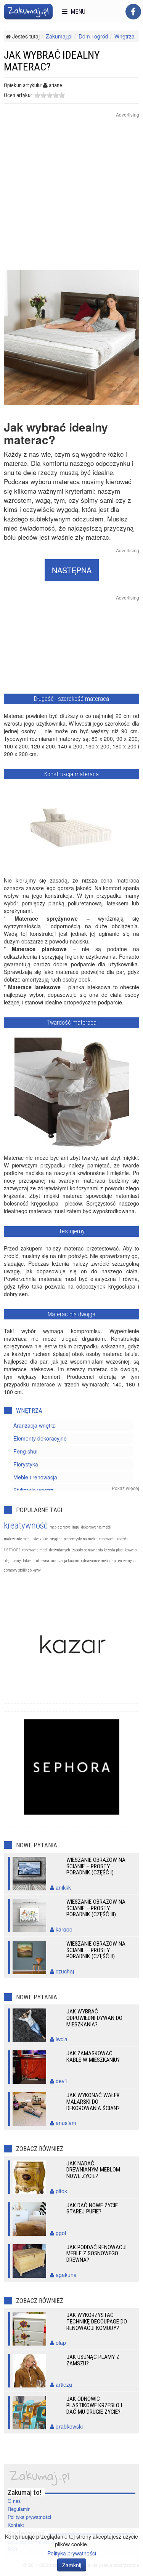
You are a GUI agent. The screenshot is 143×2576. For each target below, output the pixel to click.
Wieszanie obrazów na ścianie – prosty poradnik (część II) (96, 1950)
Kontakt (16, 2525)
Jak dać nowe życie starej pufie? (92, 2209)
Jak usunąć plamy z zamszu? (93, 2360)
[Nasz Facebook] (133, 12)
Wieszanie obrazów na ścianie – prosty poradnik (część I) (96, 1866)
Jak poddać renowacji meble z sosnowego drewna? (96, 2254)
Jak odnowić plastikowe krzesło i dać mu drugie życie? (94, 2405)
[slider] (50, 95)
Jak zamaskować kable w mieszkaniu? (93, 2057)
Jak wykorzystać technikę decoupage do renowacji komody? (97, 2322)
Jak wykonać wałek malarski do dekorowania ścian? (93, 2102)
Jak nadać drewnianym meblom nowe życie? (93, 2170)
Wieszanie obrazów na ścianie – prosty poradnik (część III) (96, 1908)
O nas (14, 2501)
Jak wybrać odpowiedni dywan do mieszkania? (94, 2018)
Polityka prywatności (29, 2517)
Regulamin (19, 2509)
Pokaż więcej (125, 1488)
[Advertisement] (71, 199)
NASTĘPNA (72, 570)
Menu (76, 12)
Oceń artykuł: (18, 95)
